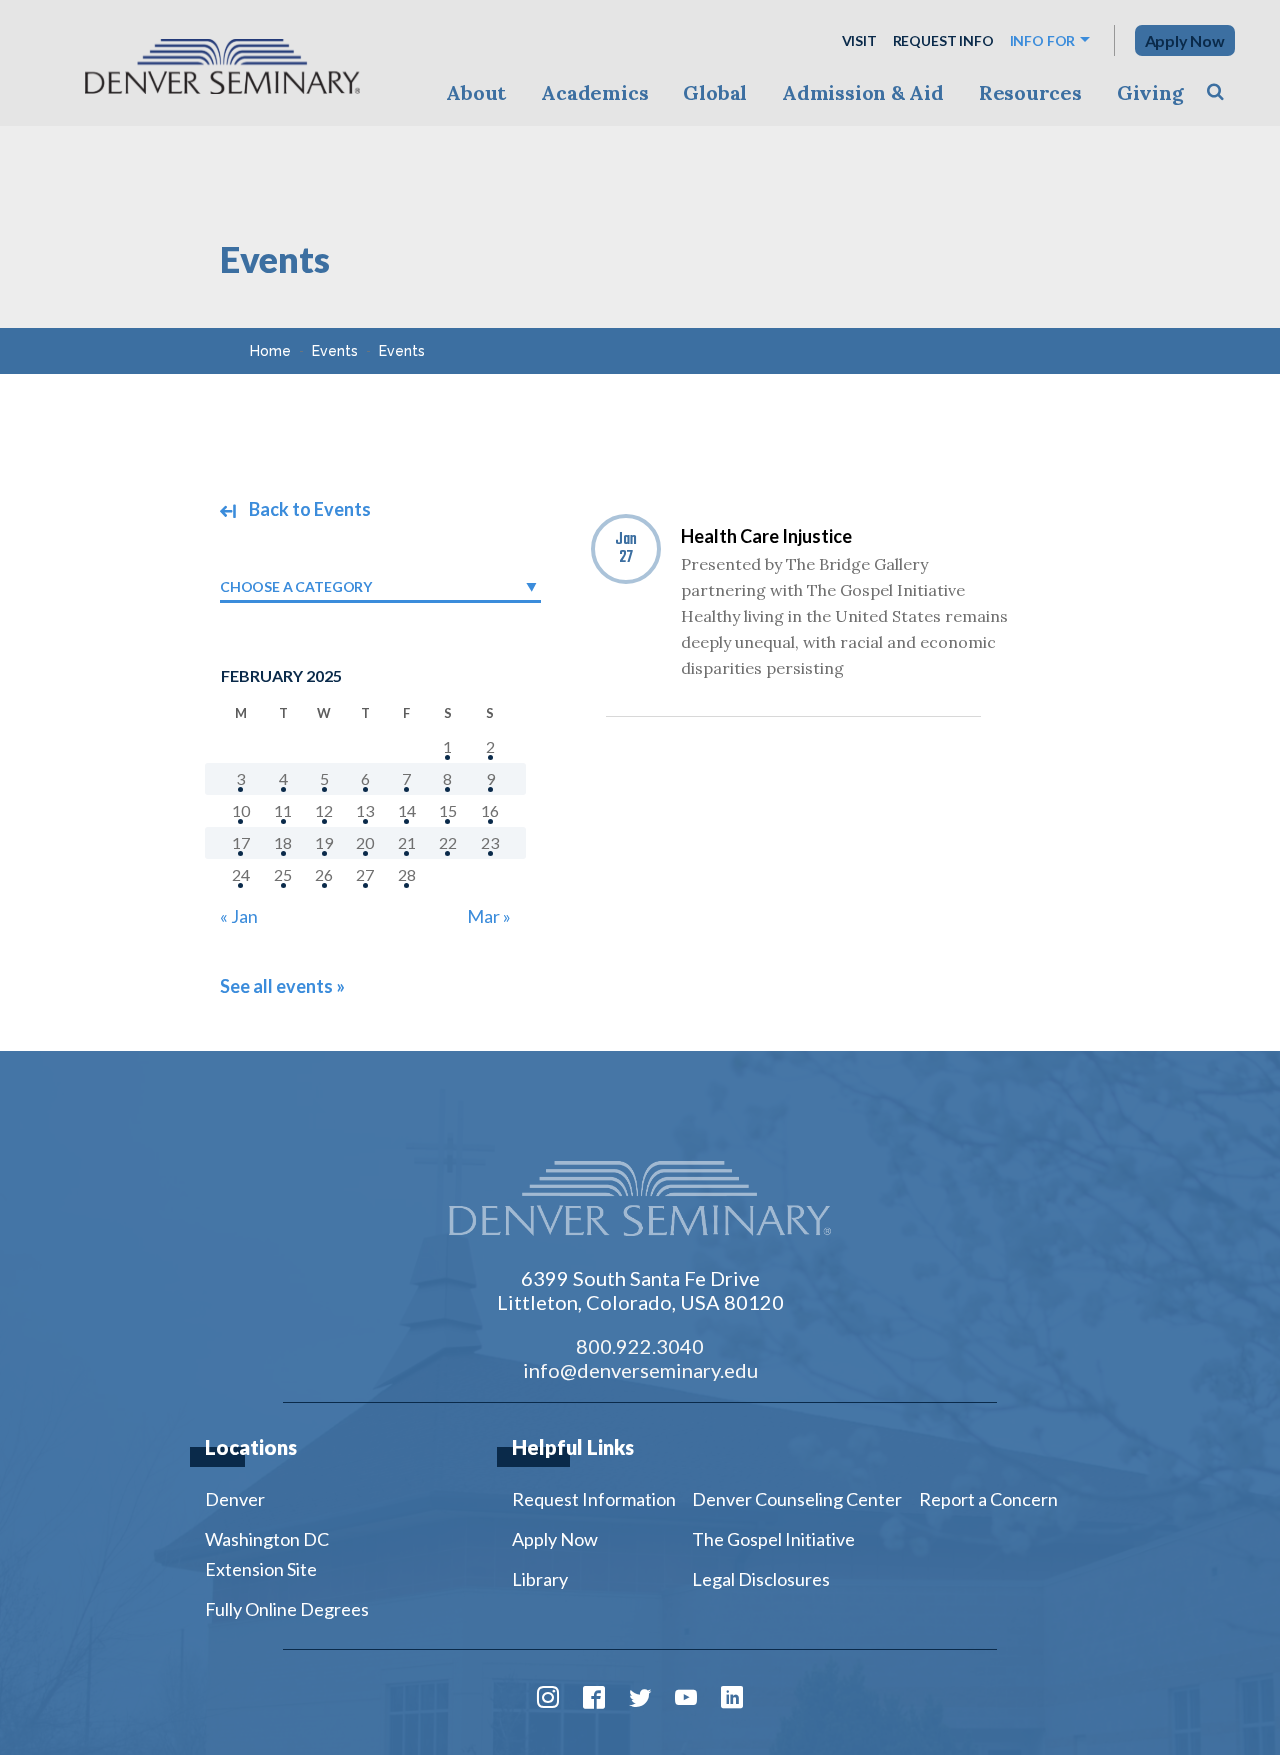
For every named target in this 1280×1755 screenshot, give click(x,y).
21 (407, 842)
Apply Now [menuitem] (555, 1539)
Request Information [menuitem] (594, 1499)
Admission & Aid (862, 92)
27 (365, 874)
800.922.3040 (640, 1346)
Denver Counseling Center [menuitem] (797, 1499)
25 (283, 874)
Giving (1150, 92)
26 (324, 874)
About (476, 92)
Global (715, 92)
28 (407, 874)
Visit (859, 40)
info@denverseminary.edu (640, 1370)
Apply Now (1185, 40)
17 (241, 842)
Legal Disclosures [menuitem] (761, 1579)
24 (241, 874)
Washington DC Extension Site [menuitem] (267, 1554)
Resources (1030, 92)
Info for (1043, 40)
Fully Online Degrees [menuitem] (287, 1609)
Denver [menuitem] (235, 1499)
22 (448, 842)
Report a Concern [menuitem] (988, 1499)
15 (448, 810)
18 (283, 842)
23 (490, 842)
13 (365, 810)
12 (324, 810)
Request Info (943, 40)
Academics (594, 92)
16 (490, 810)
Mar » (489, 916)
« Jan (239, 916)
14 (407, 810)
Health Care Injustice (766, 536)
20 (365, 842)
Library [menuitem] (540, 1579)
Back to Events (308, 509)
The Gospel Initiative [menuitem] (773, 1539)
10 (241, 810)
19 (324, 842)
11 (283, 810)
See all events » (282, 986)
